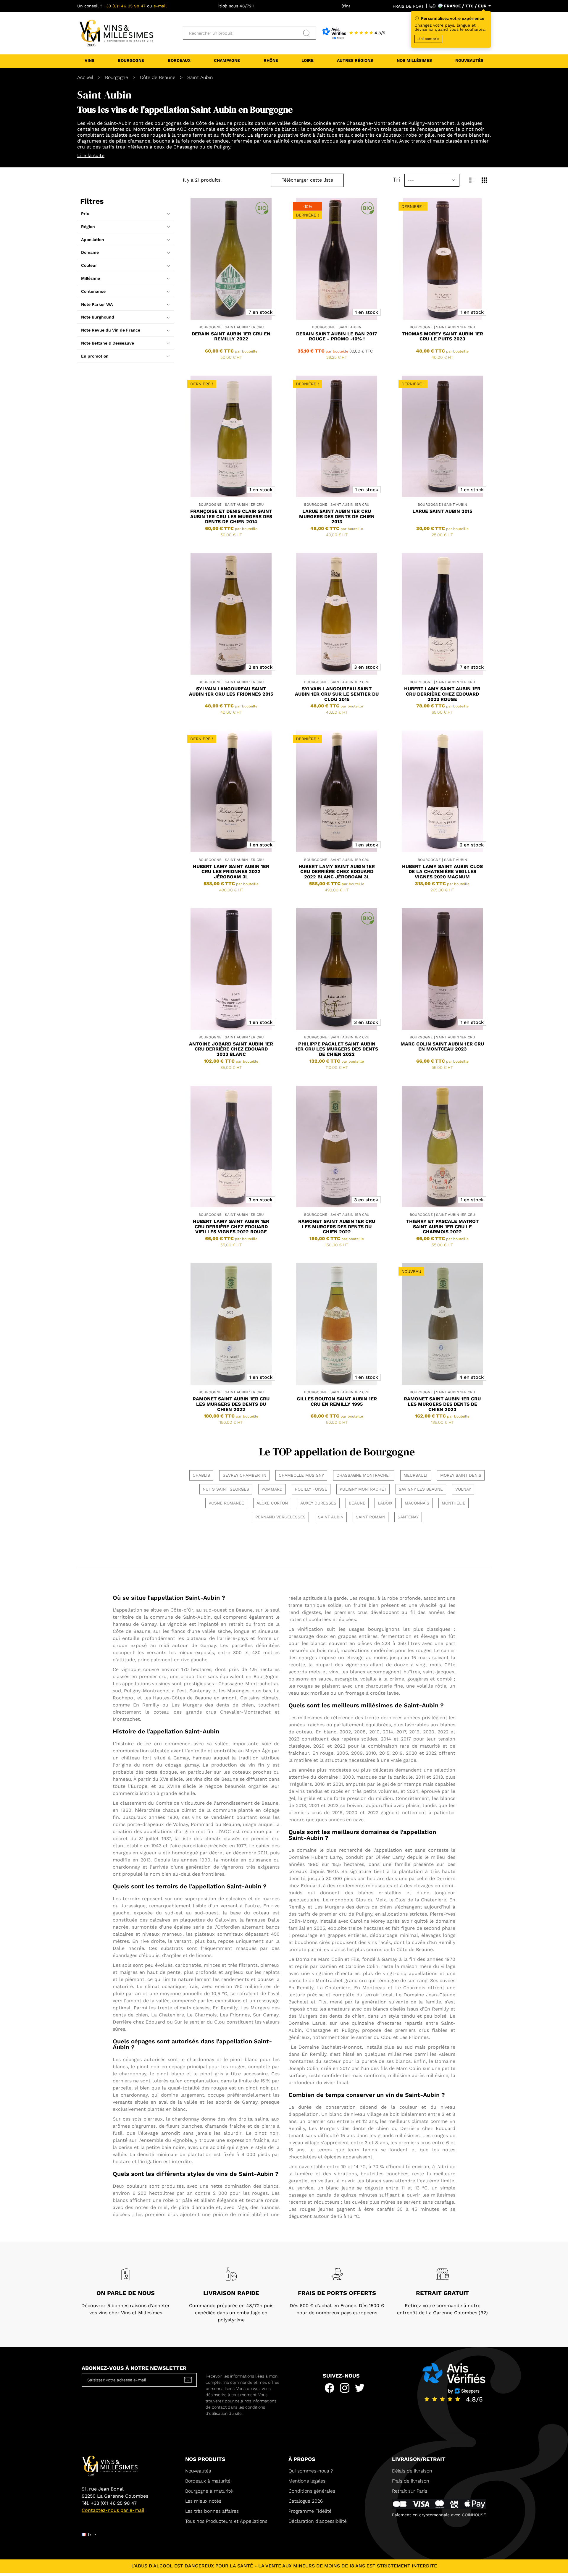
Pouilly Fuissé (311, 1489)
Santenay (408, 1517)
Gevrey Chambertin (244, 1475)
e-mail (160, 6)
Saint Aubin (331, 1517)
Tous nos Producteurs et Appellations (226, 2521)
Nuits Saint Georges (226, 1489)
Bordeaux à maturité (208, 2481)
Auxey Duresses (318, 1503)
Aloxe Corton (272, 1503)
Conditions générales (312, 2491)
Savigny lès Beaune (421, 1489)
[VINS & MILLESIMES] (116, 33)
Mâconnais (417, 1503)
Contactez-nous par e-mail (113, 2510)
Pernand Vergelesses (280, 1517)
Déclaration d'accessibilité (318, 2521)
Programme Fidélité (310, 2511)
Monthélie (454, 1503)
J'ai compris (428, 39)
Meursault (416, 1475)
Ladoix (385, 1503)
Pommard (272, 1489)
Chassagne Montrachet (364, 1475)
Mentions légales (307, 2481)
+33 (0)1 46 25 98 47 (125, 6)
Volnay (463, 1489)
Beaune (357, 1503)
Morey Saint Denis (461, 1475)
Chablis (201, 1475)
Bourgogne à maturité (209, 2491)
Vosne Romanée (226, 1503)
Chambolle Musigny (301, 1475)
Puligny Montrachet (363, 1489)
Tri (396, 180)
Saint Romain (371, 1517)
